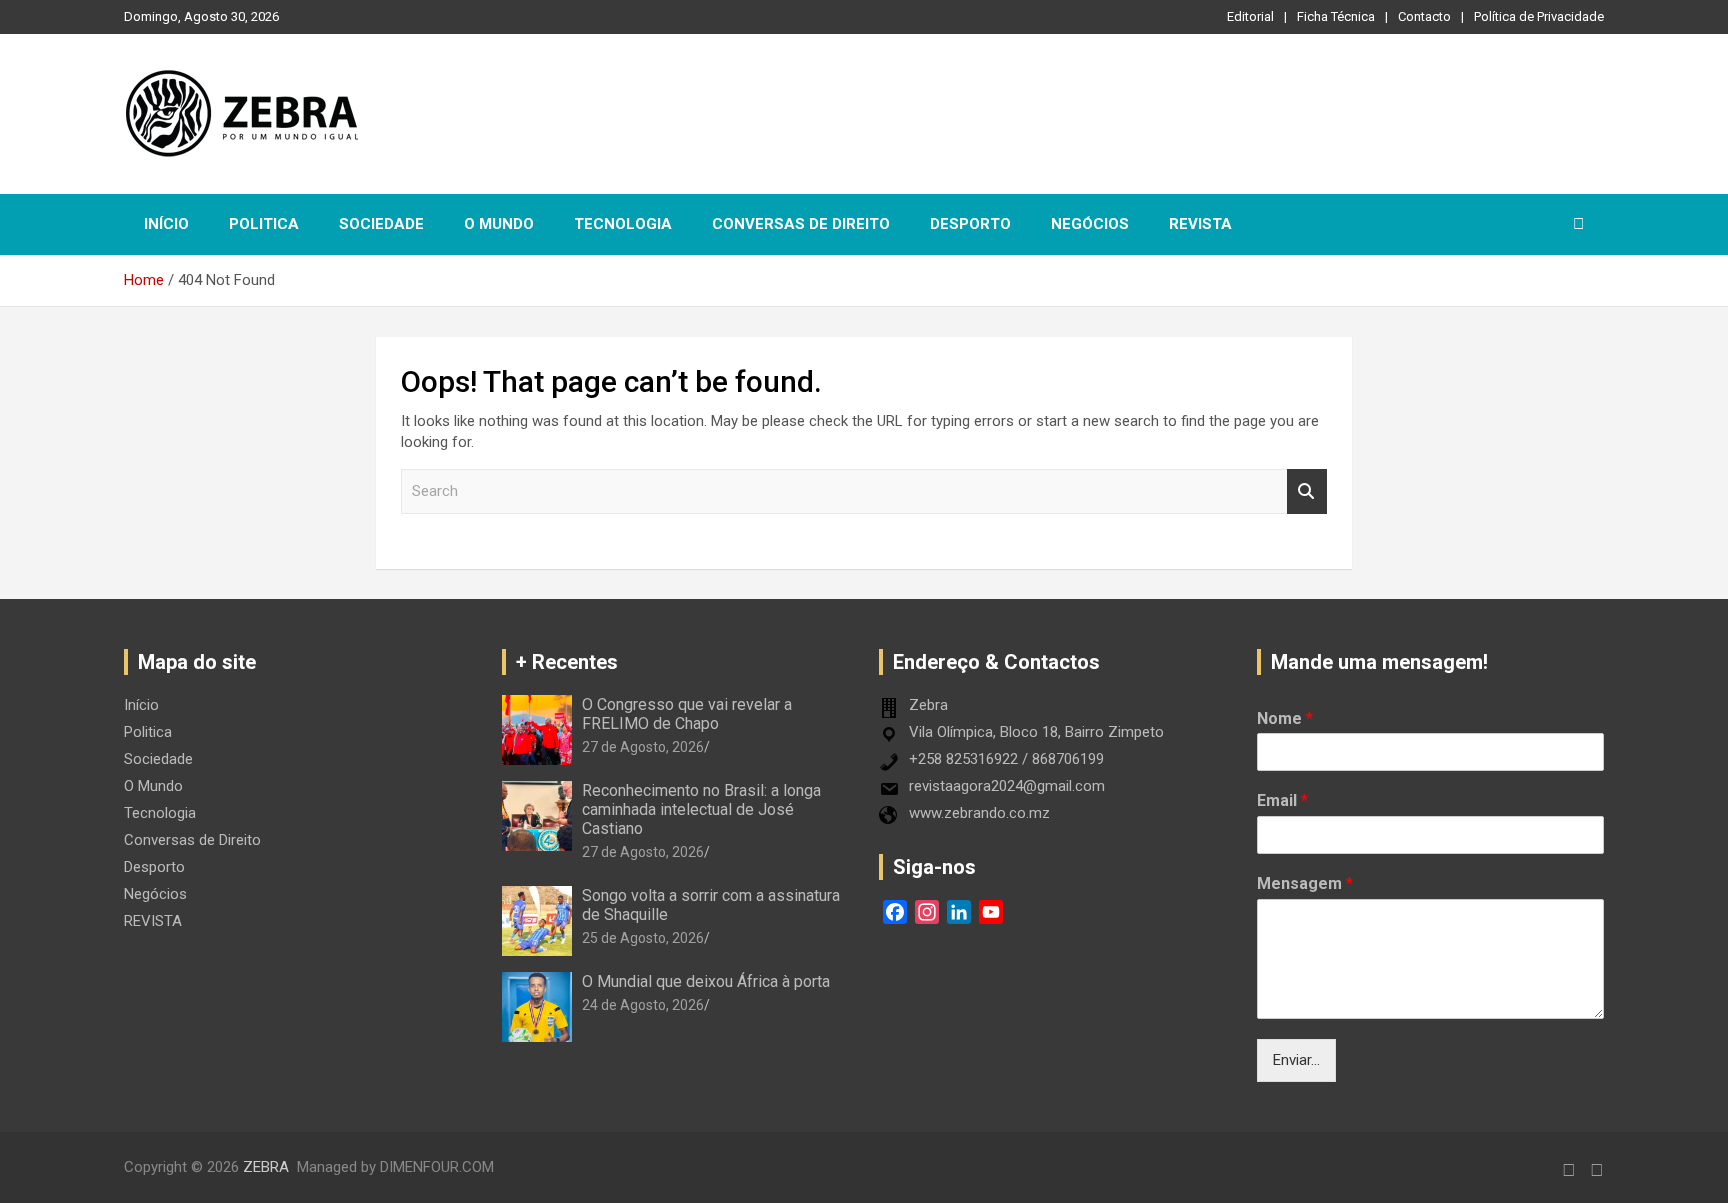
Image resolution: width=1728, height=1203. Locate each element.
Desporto (970, 224)
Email (1282, 800)
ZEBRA (266, 1167)
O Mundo (499, 224)
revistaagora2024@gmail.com (1007, 786)
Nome (1285, 718)
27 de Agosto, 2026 (643, 747)
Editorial (1250, 16)
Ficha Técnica (1336, 16)
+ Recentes (567, 662)
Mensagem (1305, 883)
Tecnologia (623, 224)
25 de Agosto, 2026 (643, 938)
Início (166, 224)
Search (1307, 491)
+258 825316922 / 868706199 (1006, 759)
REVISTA (1200, 224)
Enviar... (1296, 1060)
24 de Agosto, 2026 (643, 1005)
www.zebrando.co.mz (979, 813)
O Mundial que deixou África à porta (706, 981)
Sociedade (381, 224)
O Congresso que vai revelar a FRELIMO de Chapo (687, 714)
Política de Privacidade (1539, 16)
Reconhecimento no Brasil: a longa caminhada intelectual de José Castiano (701, 809)
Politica (264, 224)
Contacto (1424, 16)
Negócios (1090, 224)
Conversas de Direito (801, 224)
